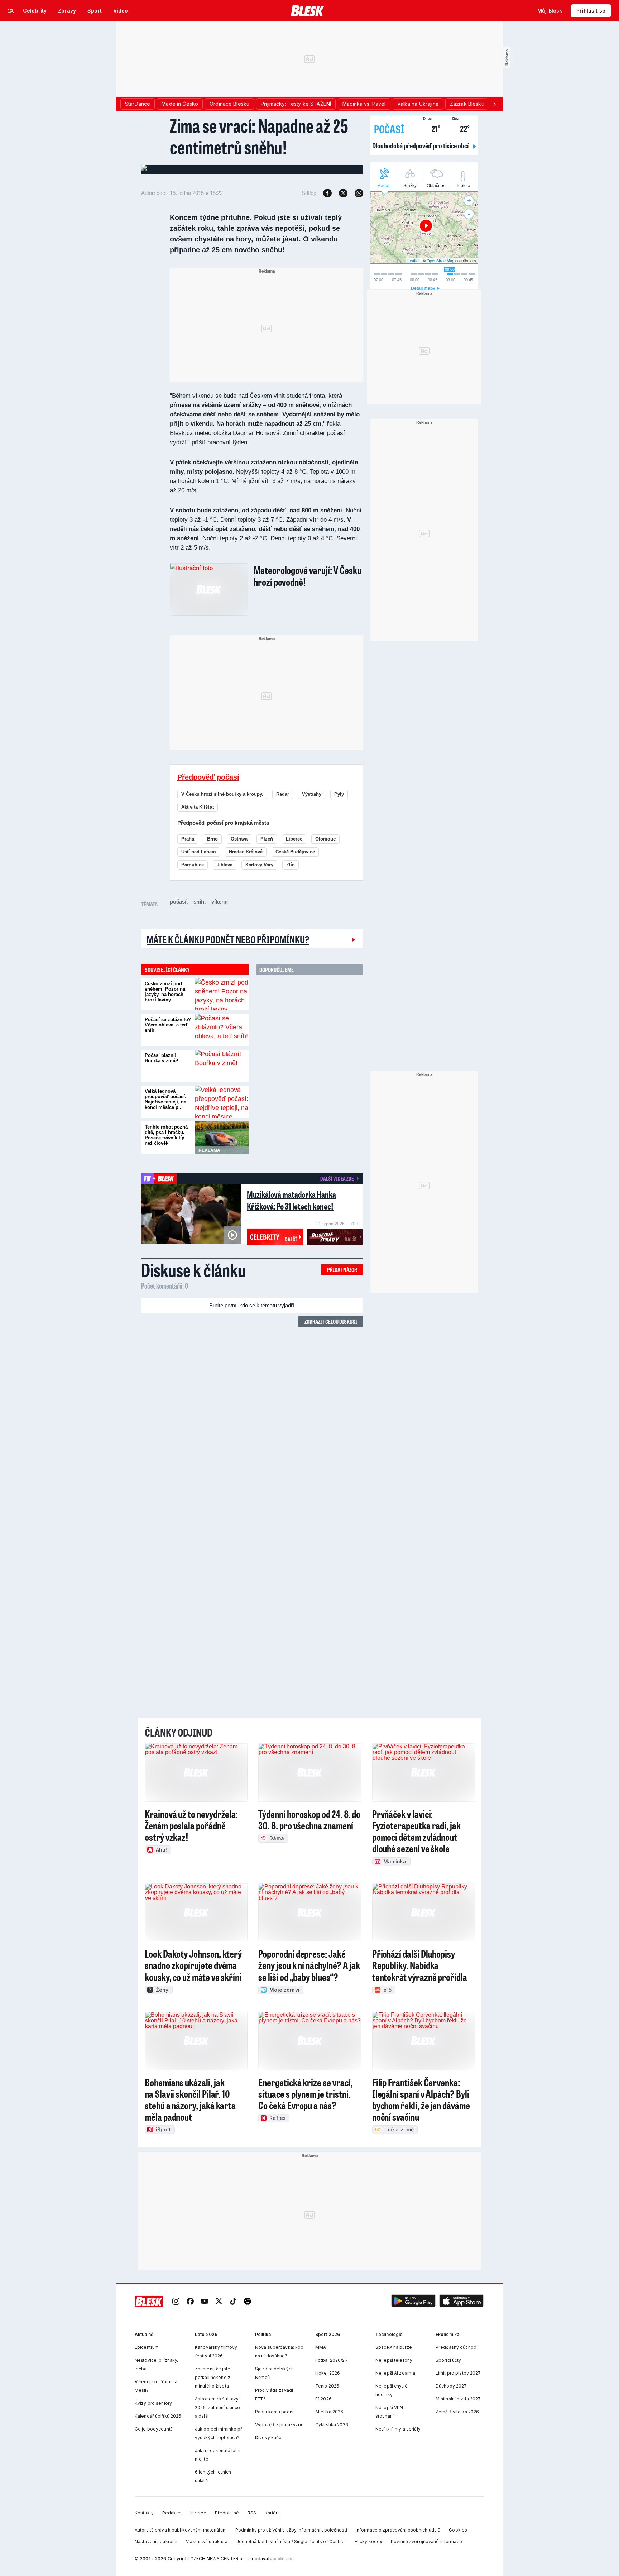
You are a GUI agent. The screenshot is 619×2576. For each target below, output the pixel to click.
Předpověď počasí (208, 777)
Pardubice (193, 865)
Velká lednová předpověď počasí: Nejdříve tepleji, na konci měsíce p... (165, 1099)
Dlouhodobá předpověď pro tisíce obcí (421, 145)
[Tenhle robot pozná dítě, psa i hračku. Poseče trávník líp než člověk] (222, 1138)
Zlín (291, 865)
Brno (212, 839)
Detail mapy (423, 288)
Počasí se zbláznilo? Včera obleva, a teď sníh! (168, 1025)
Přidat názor (342, 1270)
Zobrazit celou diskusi (331, 1321)
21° (432, 128)
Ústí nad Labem (199, 852)
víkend (220, 902)
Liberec (294, 839)
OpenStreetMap (440, 260)
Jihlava (225, 865)
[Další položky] (494, 104)
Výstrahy (312, 794)
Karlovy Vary (259, 865)
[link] (176, 2302)
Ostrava (239, 839)
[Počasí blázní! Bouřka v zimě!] (222, 1066)
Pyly (339, 794)
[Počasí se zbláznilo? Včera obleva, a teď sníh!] (222, 1030)
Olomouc (325, 839)
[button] (413, 2302)
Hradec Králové (246, 852)
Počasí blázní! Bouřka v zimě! (161, 1058)
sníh (199, 902)
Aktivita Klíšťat (198, 807)
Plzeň (267, 839)
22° (461, 128)
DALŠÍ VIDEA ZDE (337, 1178)
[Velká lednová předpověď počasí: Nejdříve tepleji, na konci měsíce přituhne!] (222, 1102)
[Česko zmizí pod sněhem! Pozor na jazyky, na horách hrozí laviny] (222, 994)
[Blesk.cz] (308, 11)
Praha (188, 839)
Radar (283, 794)
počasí (178, 902)
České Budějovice (295, 852)
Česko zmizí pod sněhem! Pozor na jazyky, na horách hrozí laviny (165, 992)
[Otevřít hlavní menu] (11, 11)
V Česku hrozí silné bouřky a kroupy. (222, 794)
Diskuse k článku (193, 1270)
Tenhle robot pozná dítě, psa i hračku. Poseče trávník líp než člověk (166, 1135)
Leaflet (414, 260)
